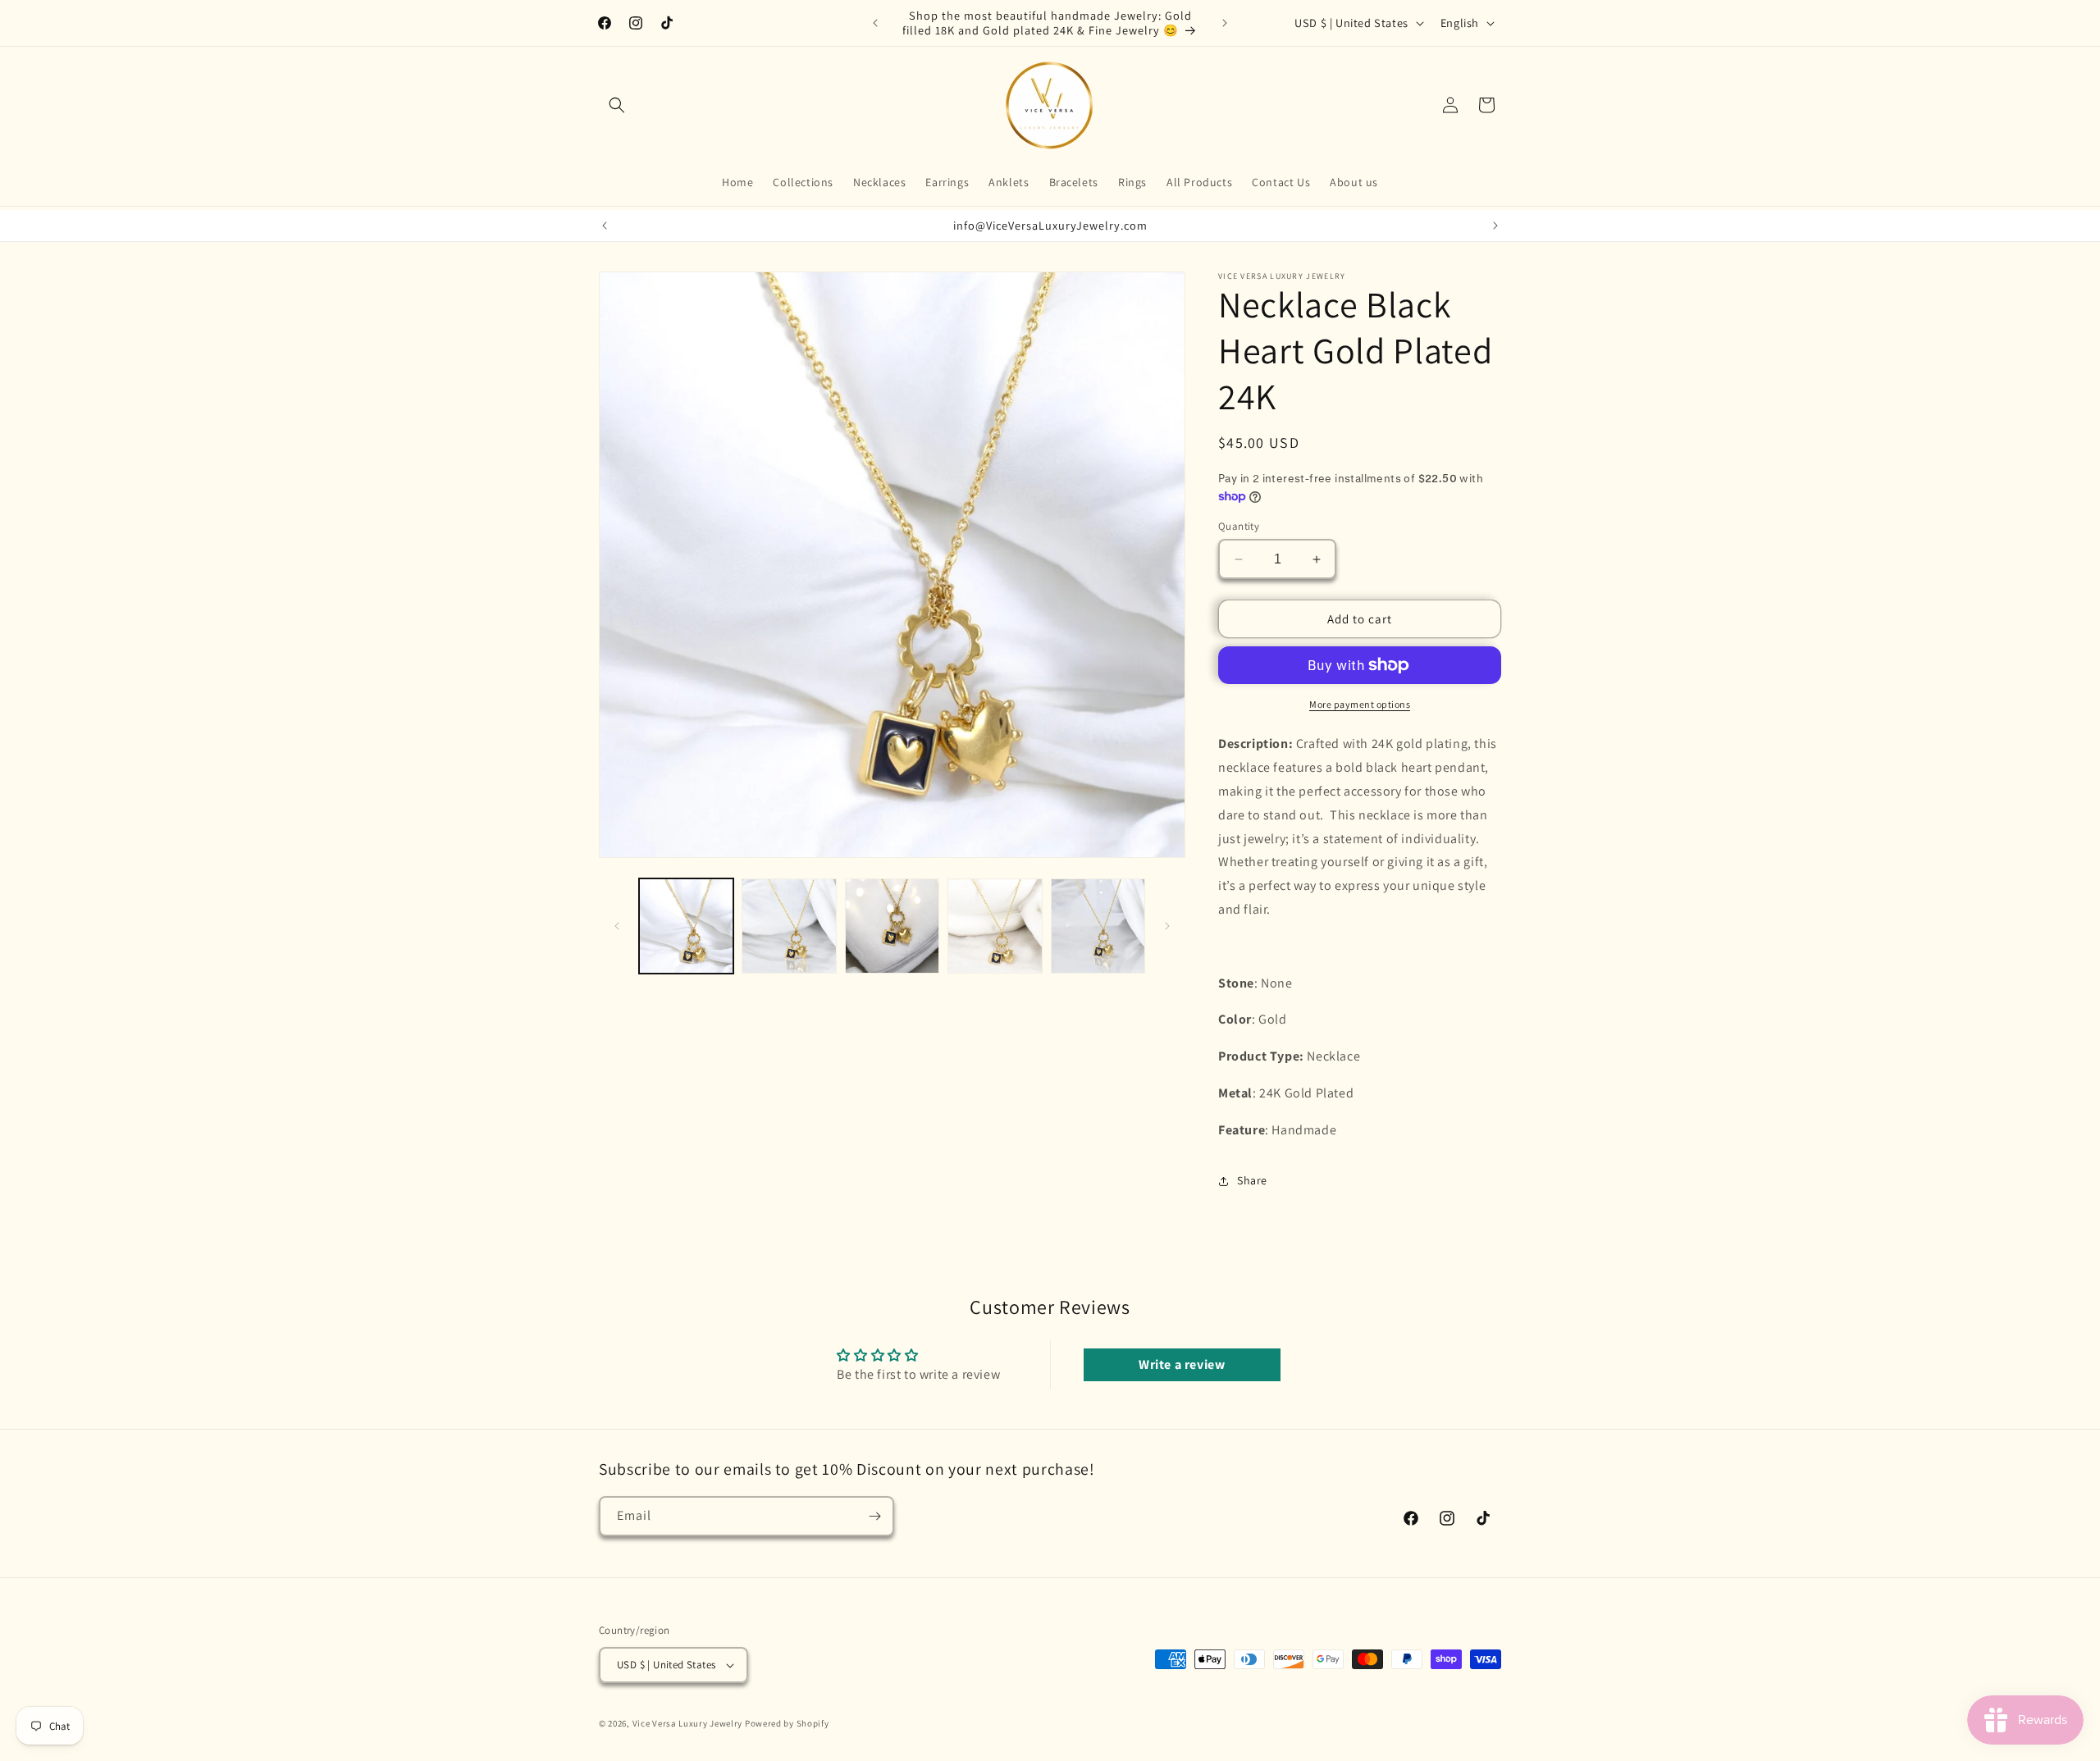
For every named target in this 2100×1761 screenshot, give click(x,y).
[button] (617, 105)
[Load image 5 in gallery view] (1098, 926)
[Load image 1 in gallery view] (686, 926)
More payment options (1360, 704)
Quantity (1239, 526)
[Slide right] (1167, 926)
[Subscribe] (874, 1516)
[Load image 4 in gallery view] (995, 926)
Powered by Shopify (787, 1723)
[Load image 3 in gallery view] (892, 926)
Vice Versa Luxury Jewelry (688, 1723)
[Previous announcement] (875, 23)
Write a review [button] (1182, 1364)
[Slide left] (617, 926)
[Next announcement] (1225, 23)
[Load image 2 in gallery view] (789, 926)
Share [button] (1252, 1180)
